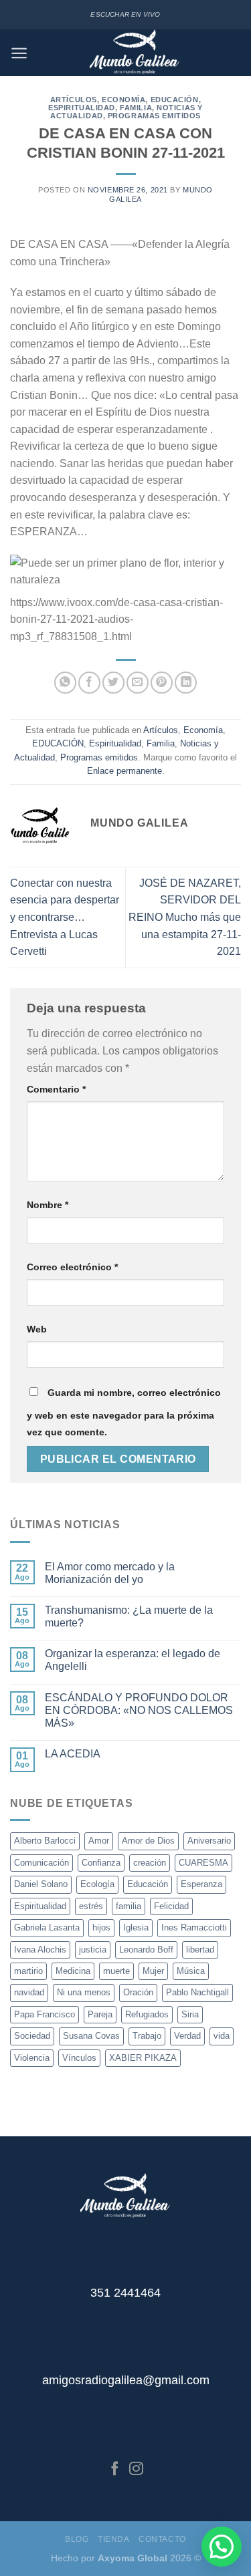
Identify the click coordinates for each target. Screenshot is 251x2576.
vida (222, 2036)
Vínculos (79, 2058)
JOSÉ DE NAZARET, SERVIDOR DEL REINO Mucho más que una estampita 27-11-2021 (185, 917)
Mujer (153, 1971)
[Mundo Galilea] (135, 53)
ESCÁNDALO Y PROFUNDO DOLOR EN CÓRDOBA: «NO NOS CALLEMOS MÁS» (139, 1710)
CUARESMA (203, 1863)
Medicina (73, 1971)
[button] (222, 2547)
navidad (29, 1992)
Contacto (162, 2539)
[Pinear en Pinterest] (162, 683)
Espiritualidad (82, 108)
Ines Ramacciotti (194, 1927)
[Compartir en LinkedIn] (186, 683)
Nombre (48, 1205)
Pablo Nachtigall (197, 1992)
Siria (190, 2014)
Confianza (101, 1863)
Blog (77, 2539)
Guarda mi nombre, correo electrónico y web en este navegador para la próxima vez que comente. (124, 1413)
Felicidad (171, 1906)
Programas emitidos (154, 116)
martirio (28, 1971)
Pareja (100, 2014)
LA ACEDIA (73, 1754)
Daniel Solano (41, 1884)
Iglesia (136, 1927)
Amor (99, 1841)
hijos (101, 1927)
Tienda (114, 2539)
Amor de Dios (148, 1841)
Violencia (32, 2058)
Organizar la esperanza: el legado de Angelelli (133, 1660)
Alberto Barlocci (45, 1841)
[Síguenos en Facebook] (115, 2469)
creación (150, 1863)
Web (37, 1329)
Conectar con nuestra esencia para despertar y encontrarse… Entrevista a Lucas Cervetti (65, 917)
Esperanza (201, 1884)
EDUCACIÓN (175, 100)
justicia (93, 1950)
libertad (200, 1950)
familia (129, 1906)
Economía (123, 100)
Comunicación (41, 1863)
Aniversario (209, 1841)
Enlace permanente (124, 771)
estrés (91, 1906)
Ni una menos (84, 1992)
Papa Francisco (45, 2014)
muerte (116, 1971)
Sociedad (32, 2036)
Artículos (74, 100)
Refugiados (147, 2014)
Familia (136, 108)
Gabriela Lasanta (47, 1927)
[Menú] (19, 53)
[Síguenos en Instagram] (136, 2469)
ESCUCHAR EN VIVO (125, 14)
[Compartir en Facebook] (89, 683)
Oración (138, 1992)
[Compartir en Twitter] (113, 683)
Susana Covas (91, 2036)
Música (191, 1971)
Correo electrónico (72, 1267)
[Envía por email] (138, 683)
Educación (148, 1884)
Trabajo (147, 2036)
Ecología (97, 1884)
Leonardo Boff (146, 1950)
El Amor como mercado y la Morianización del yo (110, 1573)
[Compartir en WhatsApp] (65, 683)
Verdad (187, 2036)
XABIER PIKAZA (143, 2058)
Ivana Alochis (40, 1950)
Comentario (56, 1089)
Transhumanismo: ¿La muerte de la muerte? (129, 1616)
